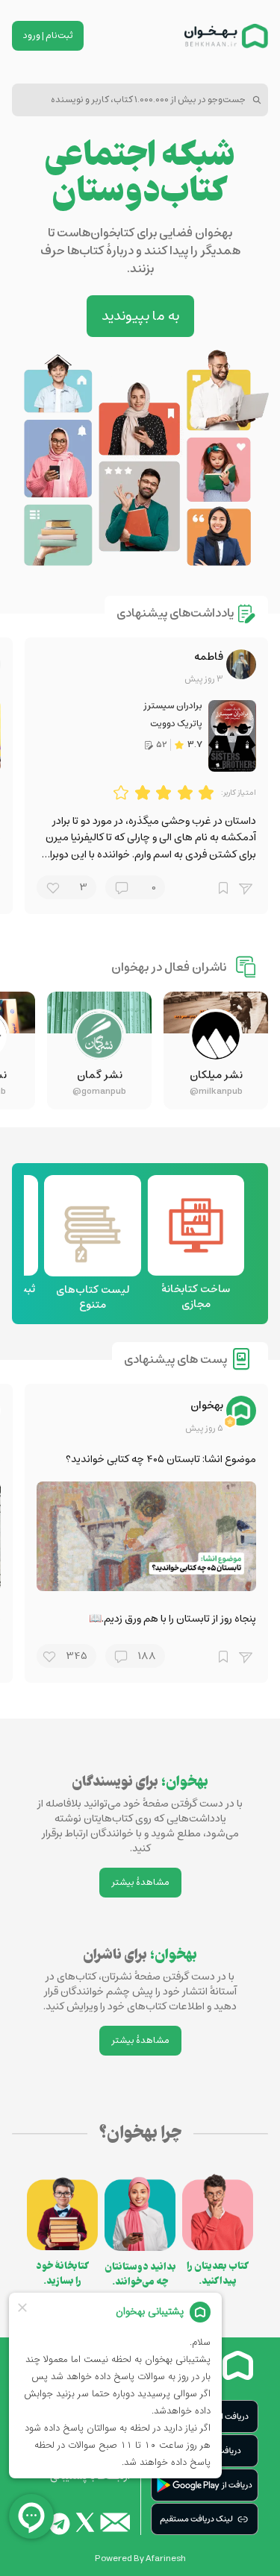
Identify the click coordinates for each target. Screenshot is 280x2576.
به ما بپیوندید (140, 316)
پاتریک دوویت (176, 724)
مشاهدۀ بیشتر (140, 1882)
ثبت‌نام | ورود (48, 35)
